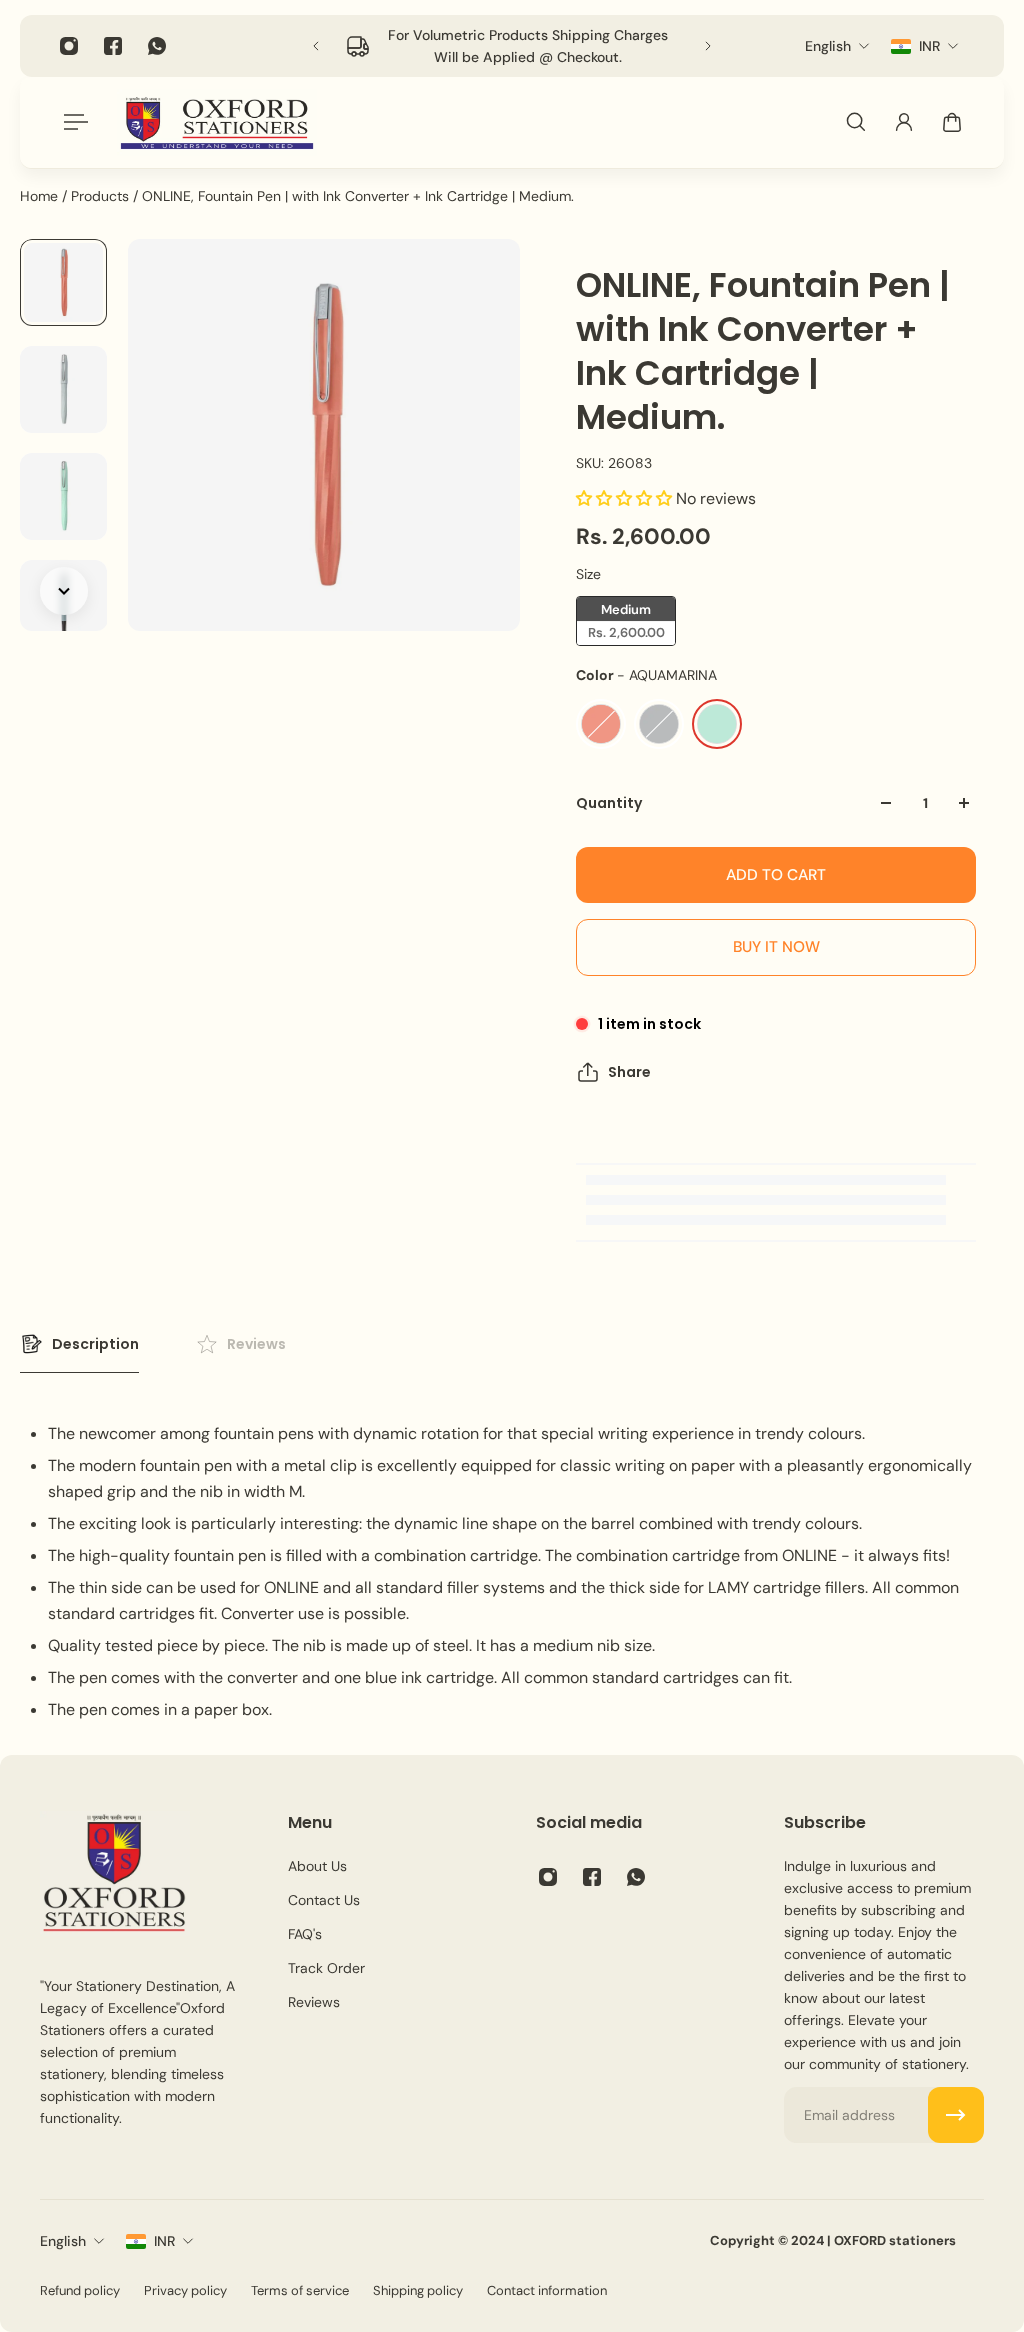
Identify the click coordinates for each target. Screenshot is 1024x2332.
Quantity (609, 803)
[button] (626, 498)
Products (102, 196)
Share (629, 1072)
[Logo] (217, 122)
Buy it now (776, 947)
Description (95, 1344)
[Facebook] (113, 46)
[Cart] (952, 122)
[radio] (626, 621)
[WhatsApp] (157, 46)
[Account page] (904, 122)
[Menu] (72, 122)
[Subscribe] (956, 2115)
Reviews (256, 1344)
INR (164, 2241)
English (63, 2241)
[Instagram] (69, 46)
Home (41, 196)
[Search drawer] (856, 122)
